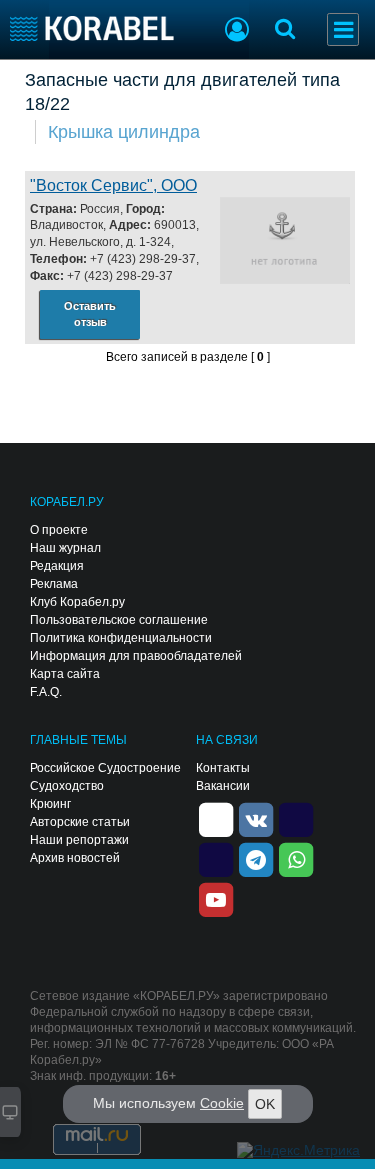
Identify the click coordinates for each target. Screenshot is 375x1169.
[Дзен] (216, 818)
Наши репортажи (79, 840)
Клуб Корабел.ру (77, 602)
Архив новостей (75, 858)
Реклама (54, 584)
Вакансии (223, 786)
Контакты (223, 768)
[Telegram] (256, 858)
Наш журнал (65, 548)
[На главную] (92, 28)
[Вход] (237, 32)
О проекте (59, 530)
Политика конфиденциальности (121, 638)
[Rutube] (296, 818)
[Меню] (343, 29)
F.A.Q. (46, 692)
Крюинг (50, 804)
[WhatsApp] (296, 858)
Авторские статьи (80, 822)
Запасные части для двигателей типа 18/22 (182, 92)
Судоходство (67, 786)
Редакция (57, 566)
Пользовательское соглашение (119, 620)
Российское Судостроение (105, 768)
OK (265, 1104)
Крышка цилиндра (124, 132)
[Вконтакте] (256, 818)
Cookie (222, 1103)
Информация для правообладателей (136, 656)
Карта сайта (65, 674)
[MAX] (216, 858)
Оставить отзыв (90, 314)
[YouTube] (216, 898)
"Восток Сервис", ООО (113, 185)
